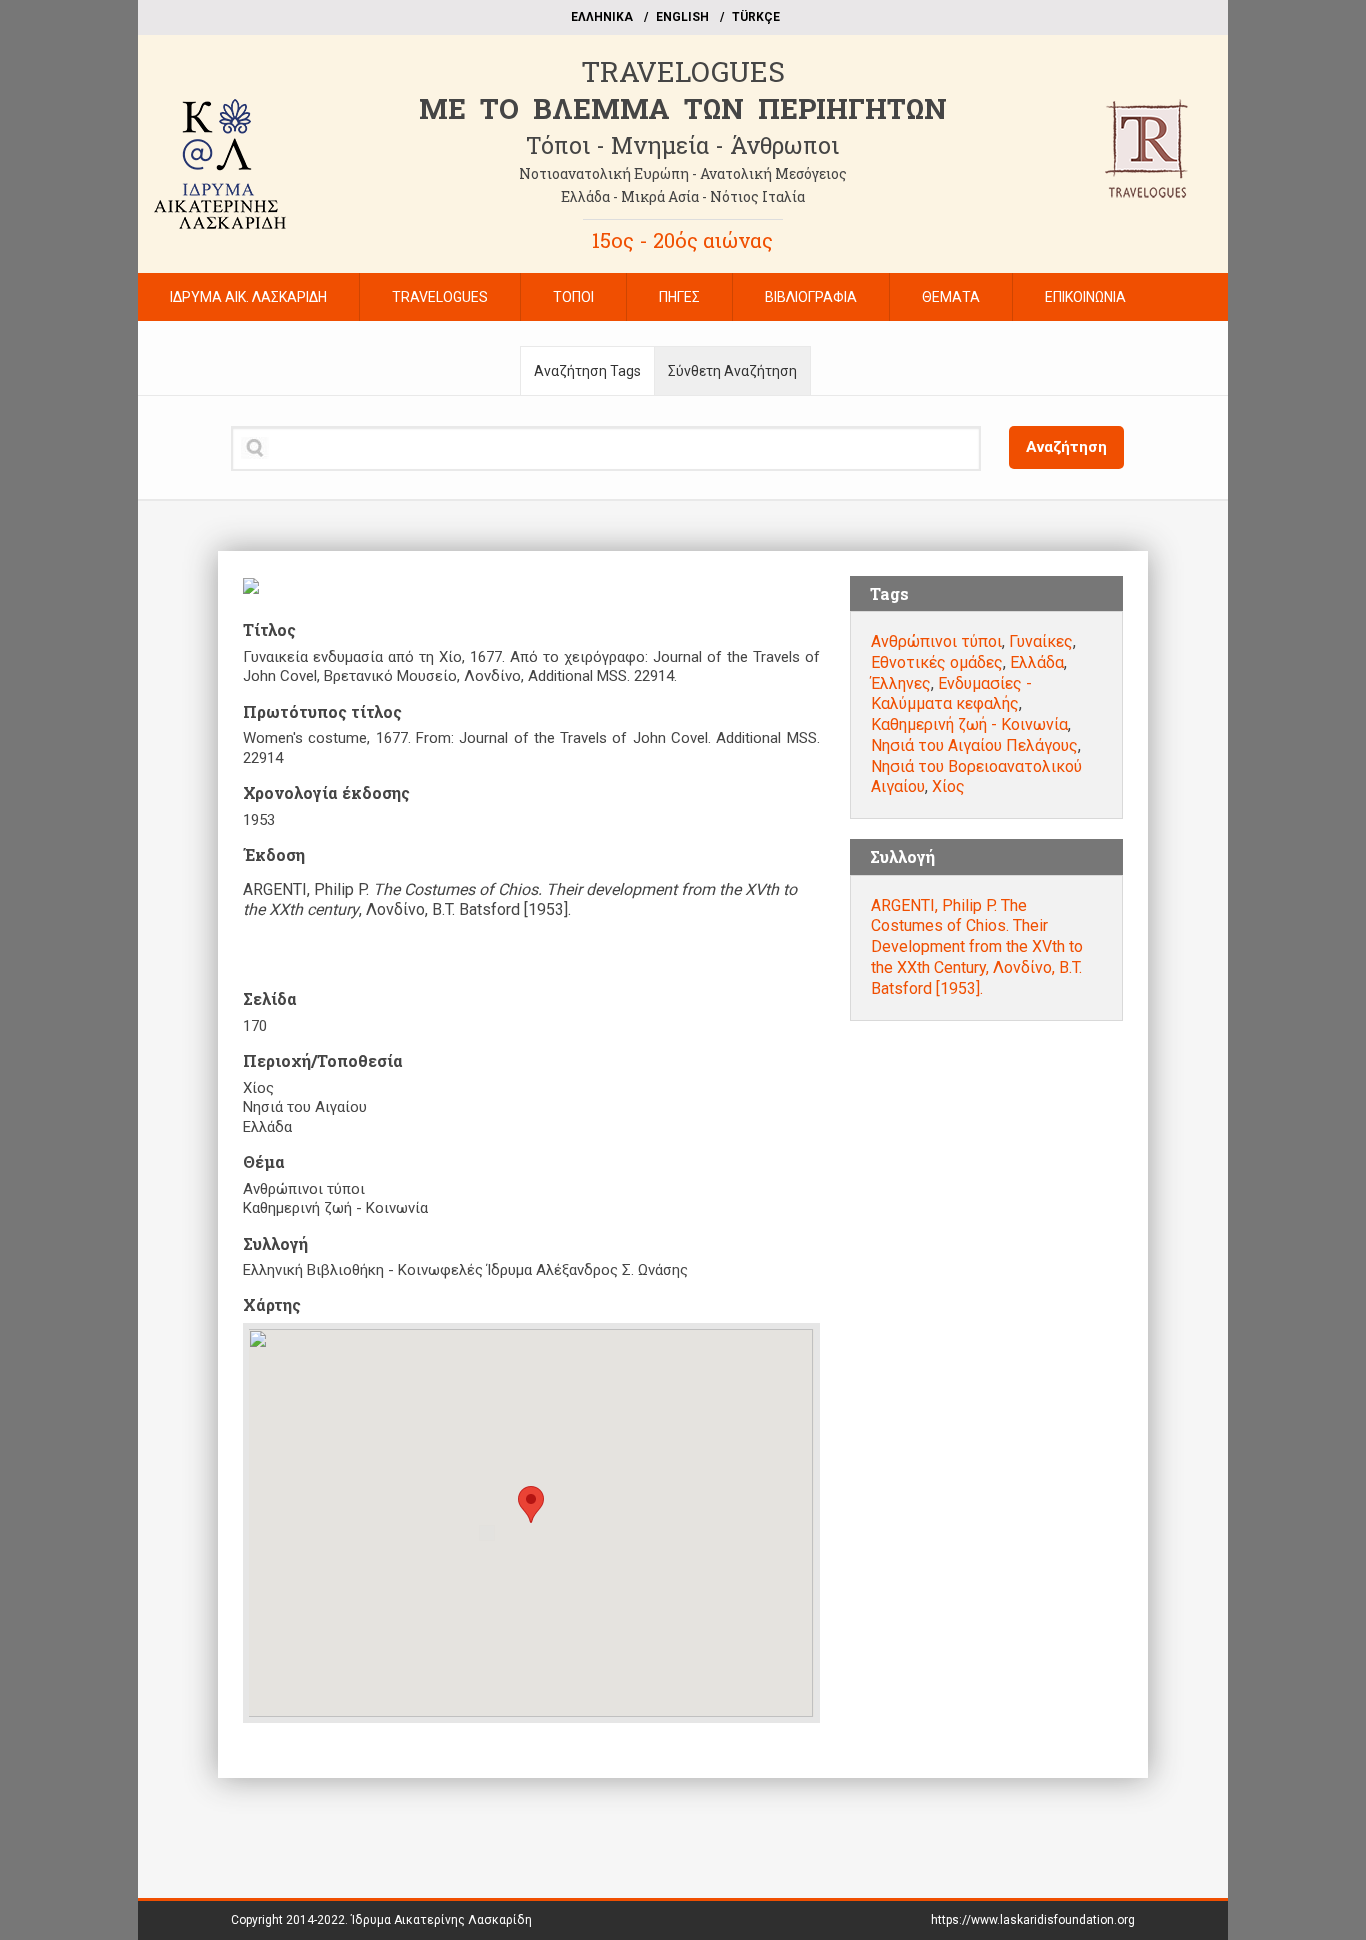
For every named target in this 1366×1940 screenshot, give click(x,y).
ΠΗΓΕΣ (679, 297)
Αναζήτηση (1066, 447)
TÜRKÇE (756, 17)
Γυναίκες (1041, 641)
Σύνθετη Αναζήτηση (732, 371)
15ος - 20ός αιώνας (682, 240)
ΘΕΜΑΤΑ (951, 297)
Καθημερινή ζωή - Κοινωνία (969, 724)
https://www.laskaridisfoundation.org (1033, 1920)
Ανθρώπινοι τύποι (936, 641)
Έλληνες (901, 683)
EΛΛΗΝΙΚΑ (602, 17)
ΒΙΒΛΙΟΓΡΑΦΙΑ (811, 297)
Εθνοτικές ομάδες (937, 662)
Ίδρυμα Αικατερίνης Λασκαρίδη (441, 1920)
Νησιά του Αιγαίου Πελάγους (974, 745)
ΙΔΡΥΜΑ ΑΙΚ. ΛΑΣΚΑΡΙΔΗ (248, 297)
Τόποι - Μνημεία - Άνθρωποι (682, 145)
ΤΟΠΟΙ (573, 297)
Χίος (948, 786)
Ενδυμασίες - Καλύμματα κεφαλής (951, 694)
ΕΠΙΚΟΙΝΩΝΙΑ (1085, 297)
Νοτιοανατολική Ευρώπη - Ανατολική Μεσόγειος (683, 173)
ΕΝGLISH (682, 17)
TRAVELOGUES (683, 71)
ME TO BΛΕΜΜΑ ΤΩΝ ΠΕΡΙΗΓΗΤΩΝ (683, 108)
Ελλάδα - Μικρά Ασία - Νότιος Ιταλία (683, 196)
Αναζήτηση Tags (587, 371)
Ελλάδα (1037, 662)
